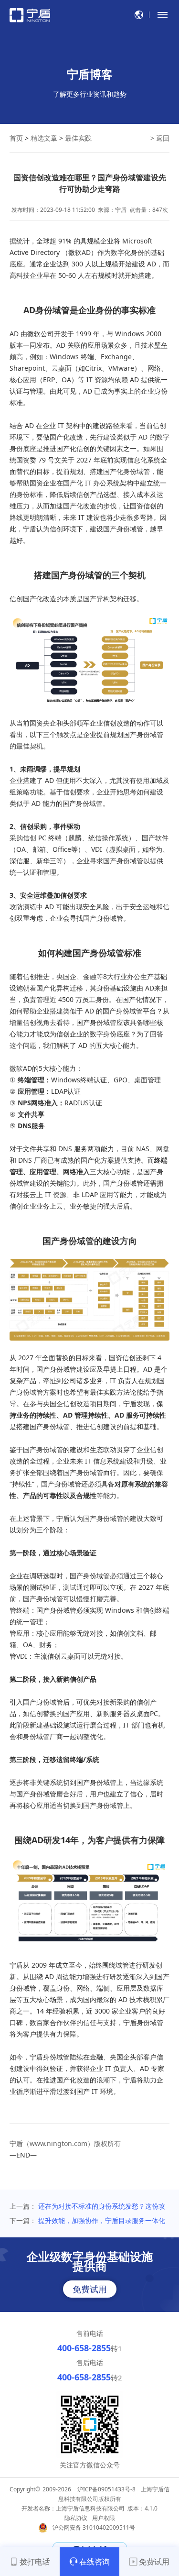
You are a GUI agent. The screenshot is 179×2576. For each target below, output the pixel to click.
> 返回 (160, 138)
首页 (16, 138)
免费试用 (90, 2289)
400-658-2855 (84, 2348)
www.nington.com (58, 2143)
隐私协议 (76, 2518)
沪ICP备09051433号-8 (106, 2489)
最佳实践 (78, 138)
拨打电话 (35, 2562)
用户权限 (104, 2518)
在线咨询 (95, 2562)
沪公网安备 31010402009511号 (95, 2527)
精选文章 (44, 138)
